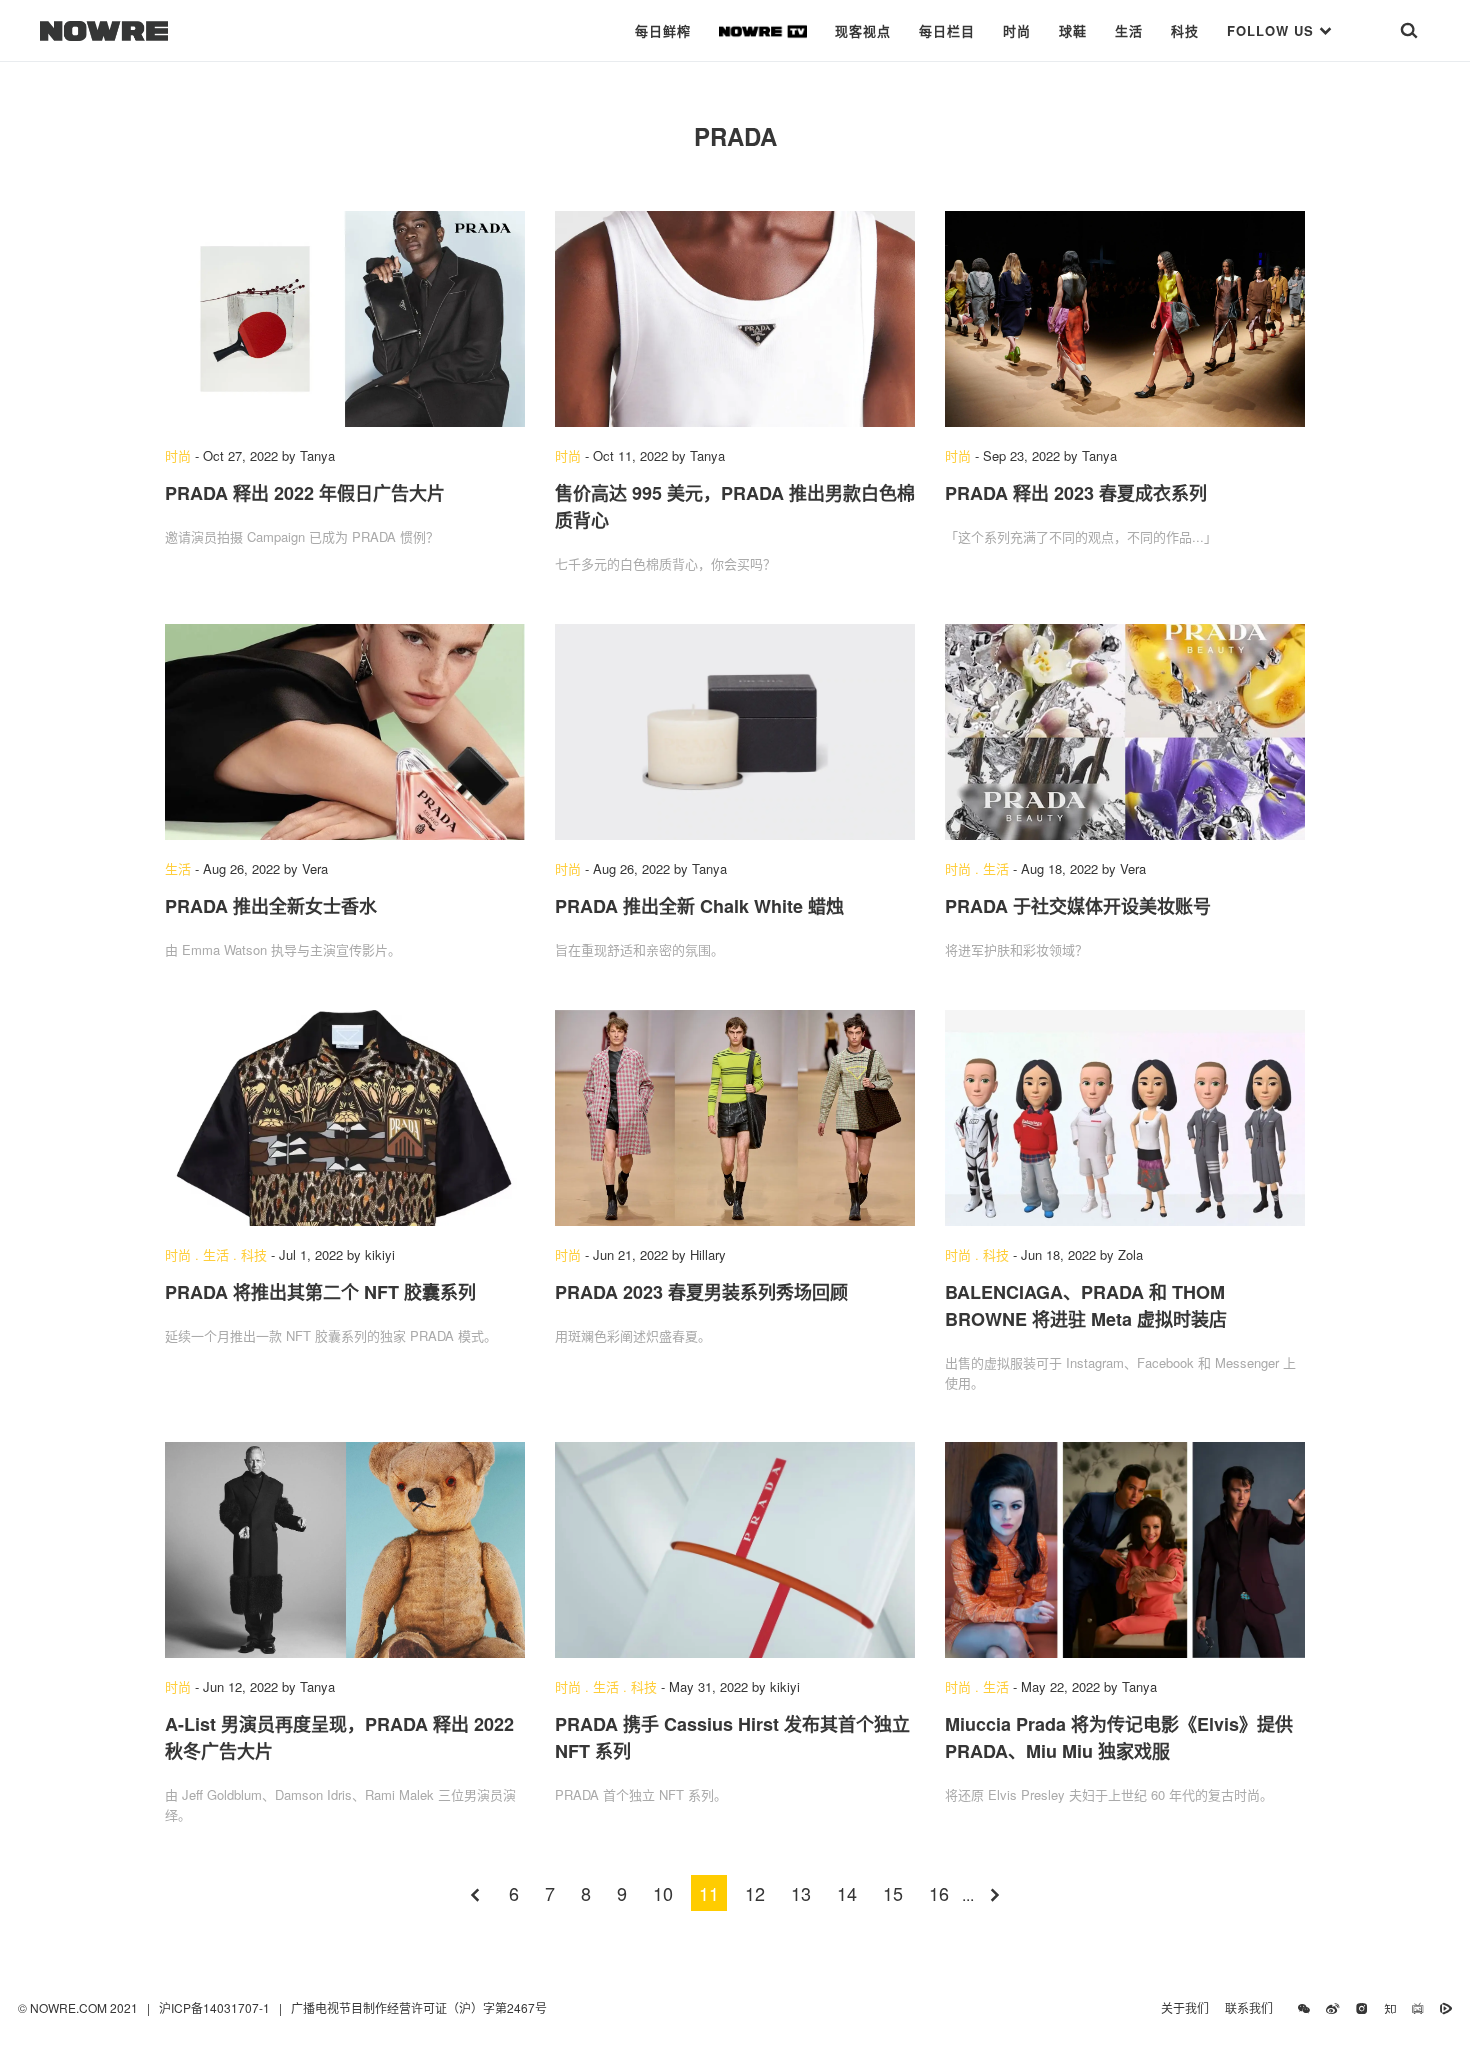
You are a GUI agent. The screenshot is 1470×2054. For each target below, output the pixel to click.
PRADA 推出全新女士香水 (271, 906)
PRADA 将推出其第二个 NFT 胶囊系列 (320, 1292)
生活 (1129, 30)
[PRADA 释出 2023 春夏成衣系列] (1125, 319)
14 (847, 1893)
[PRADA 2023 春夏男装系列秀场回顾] (735, 1118)
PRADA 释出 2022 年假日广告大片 (305, 493)
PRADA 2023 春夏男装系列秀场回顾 (701, 1292)
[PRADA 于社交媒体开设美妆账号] (1125, 732)
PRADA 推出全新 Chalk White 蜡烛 (699, 906)
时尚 (1017, 30)
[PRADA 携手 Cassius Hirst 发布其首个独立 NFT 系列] (735, 1550)
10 (663, 1893)
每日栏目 (947, 30)
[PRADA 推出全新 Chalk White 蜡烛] (735, 732)
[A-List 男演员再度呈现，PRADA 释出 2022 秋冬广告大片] (345, 1550)
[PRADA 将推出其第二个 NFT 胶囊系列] (345, 1118)
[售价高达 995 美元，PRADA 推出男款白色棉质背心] (735, 319)
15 (893, 1893)
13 (801, 1893)
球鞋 (1073, 30)
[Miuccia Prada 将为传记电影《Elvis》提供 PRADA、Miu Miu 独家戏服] (1125, 1550)
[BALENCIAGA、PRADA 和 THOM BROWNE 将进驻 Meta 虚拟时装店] (1125, 1118)
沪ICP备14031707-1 (216, 2007)
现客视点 (863, 30)
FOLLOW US (1273, 30)
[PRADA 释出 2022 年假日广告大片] (345, 319)
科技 (1185, 30)
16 (939, 1893)
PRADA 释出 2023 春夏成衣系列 (1076, 493)
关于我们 (1185, 2007)
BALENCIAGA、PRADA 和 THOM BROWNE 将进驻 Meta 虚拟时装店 (1086, 1305)
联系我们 (1253, 2007)
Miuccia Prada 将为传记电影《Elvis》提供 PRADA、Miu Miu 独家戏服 (1119, 1737)
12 (755, 1893)
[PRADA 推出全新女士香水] (345, 732)
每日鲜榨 (663, 30)
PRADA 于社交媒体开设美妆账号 (1078, 906)
